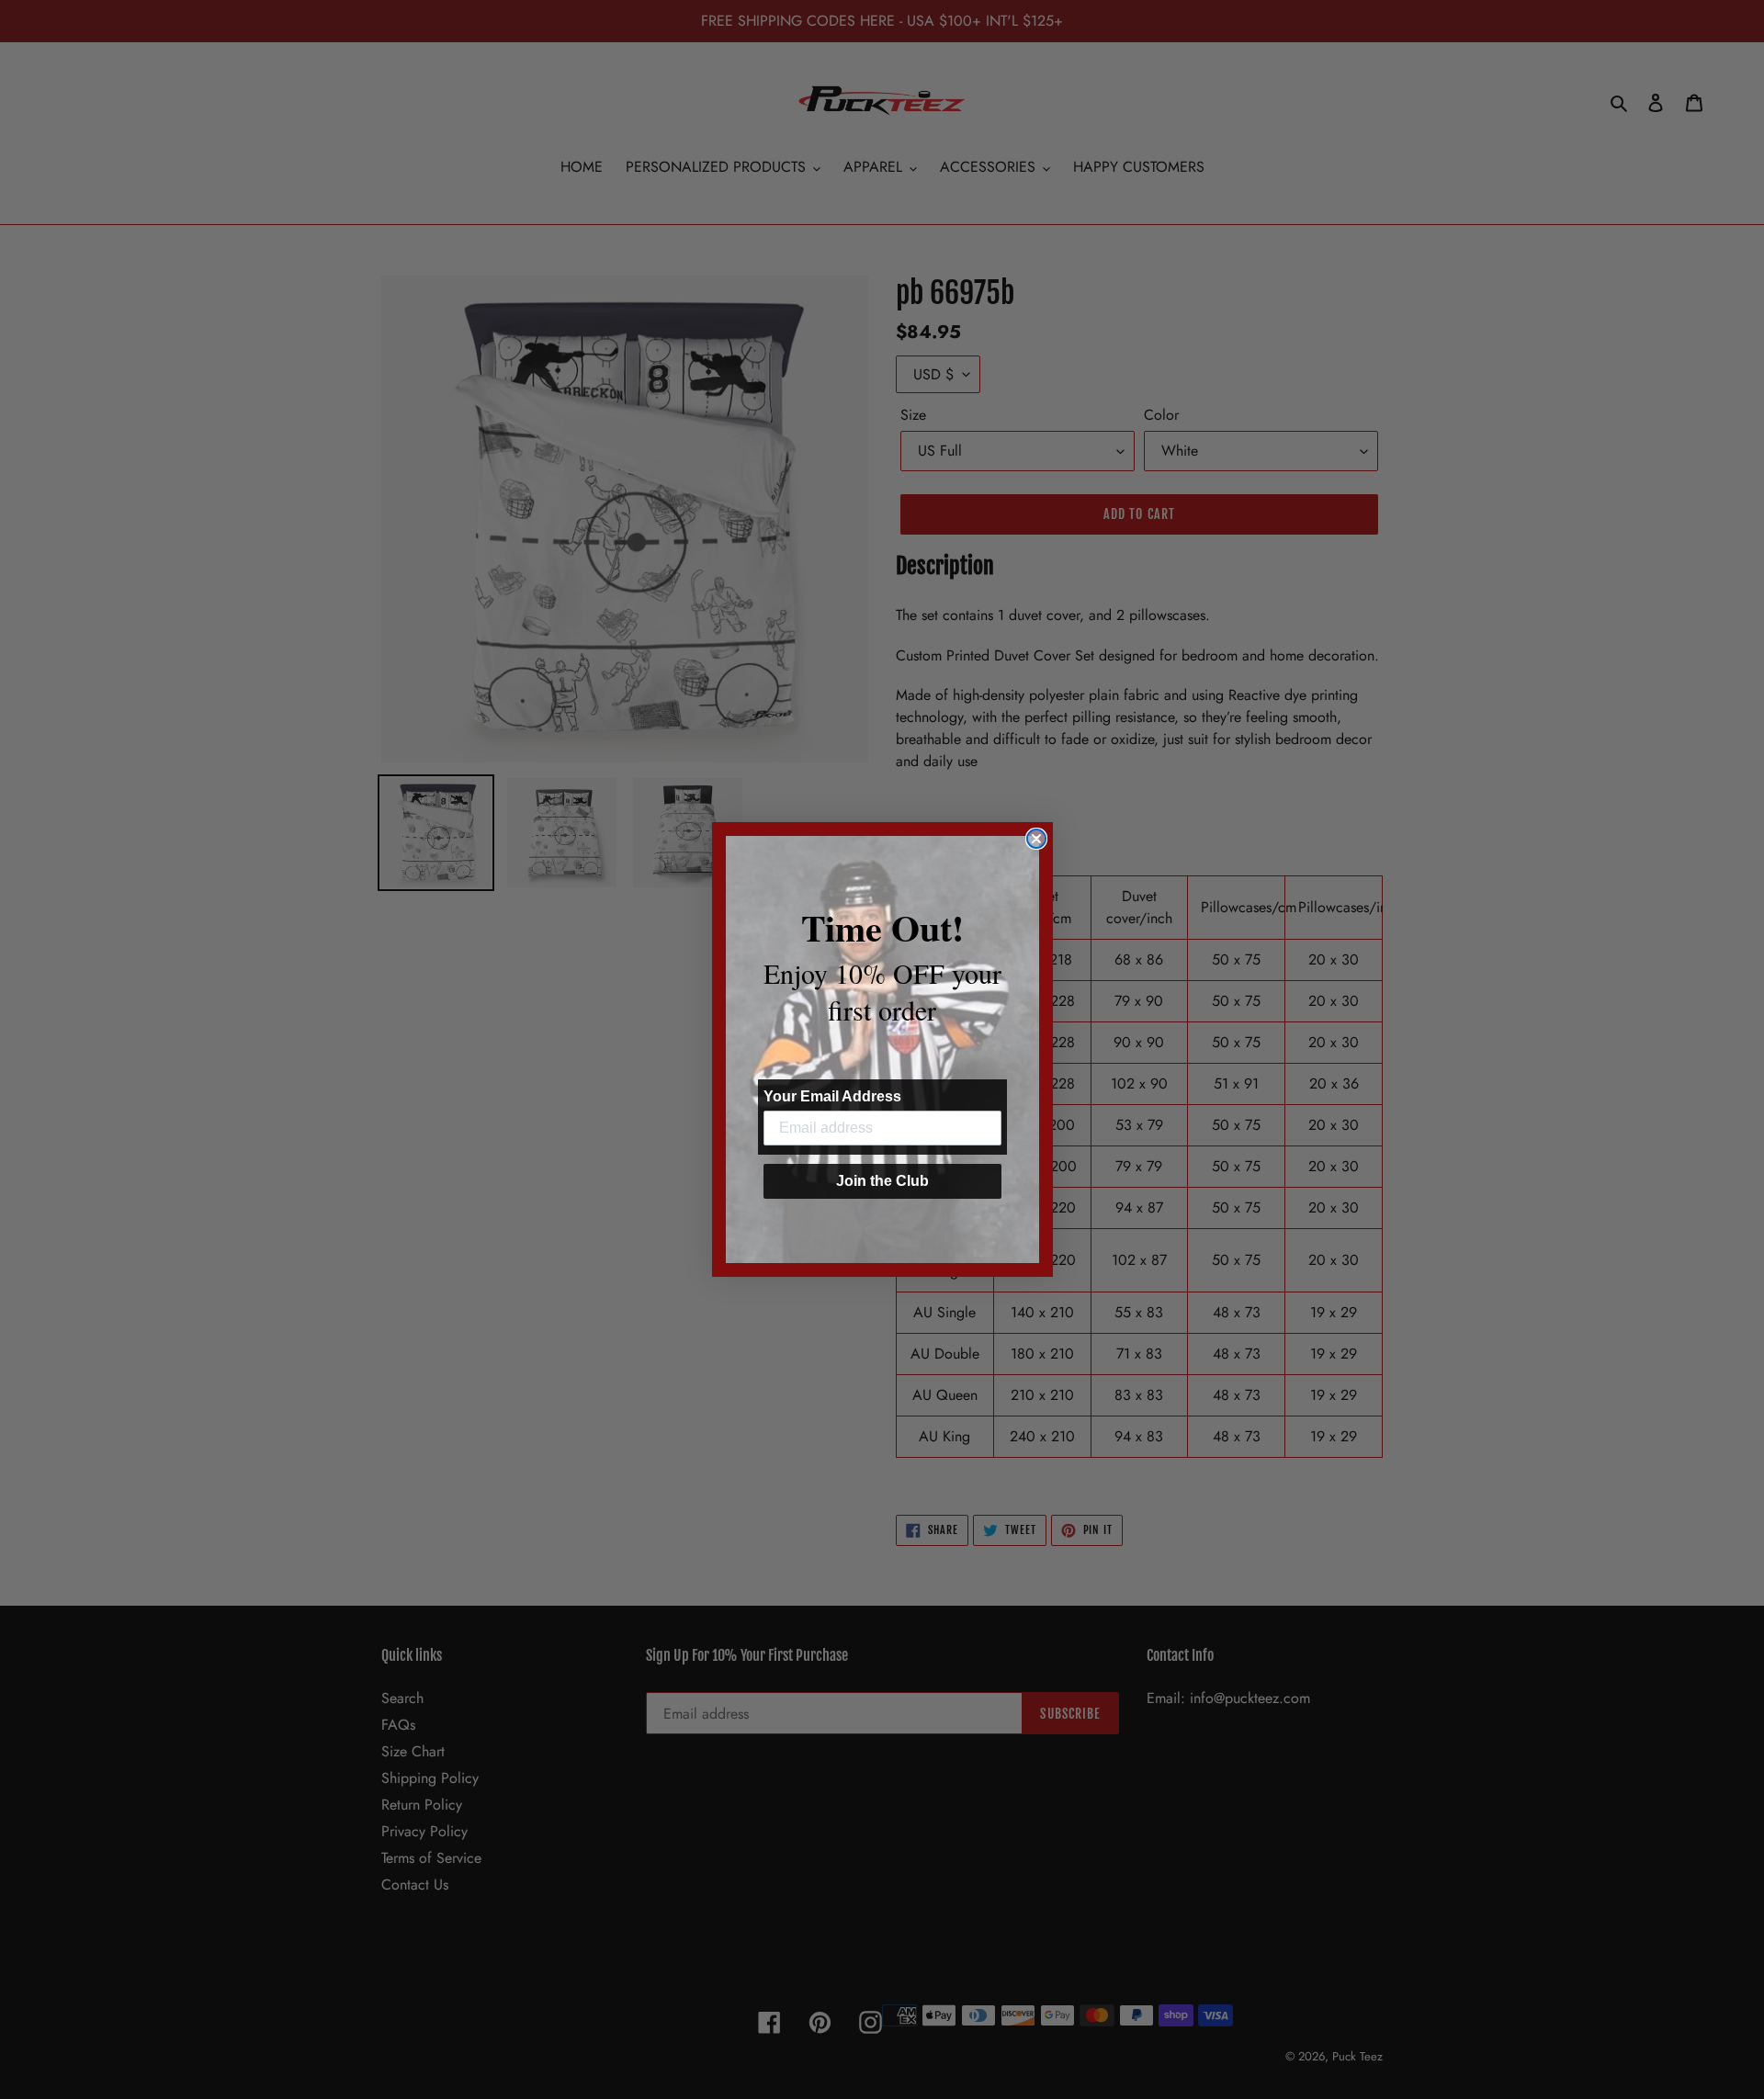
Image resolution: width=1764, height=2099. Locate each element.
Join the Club (882, 1181)
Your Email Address (832, 1096)
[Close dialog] (1036, 839)
